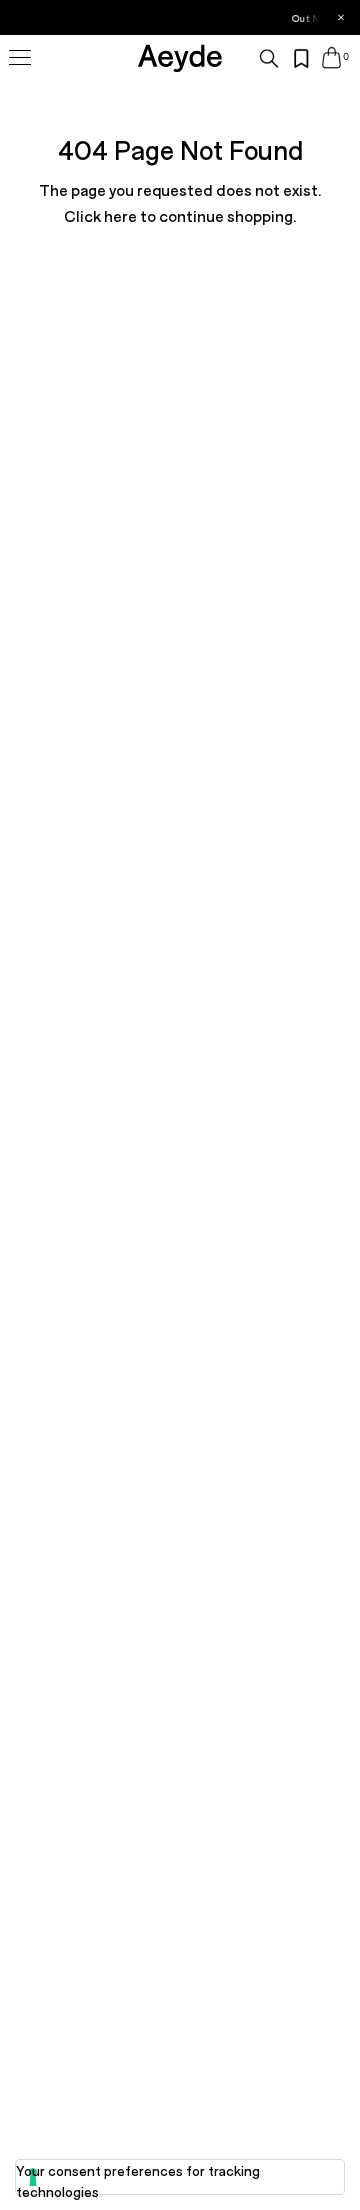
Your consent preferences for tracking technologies (138, 2181)
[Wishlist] (302, 59)
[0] (331, 57)
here (120, 215)
